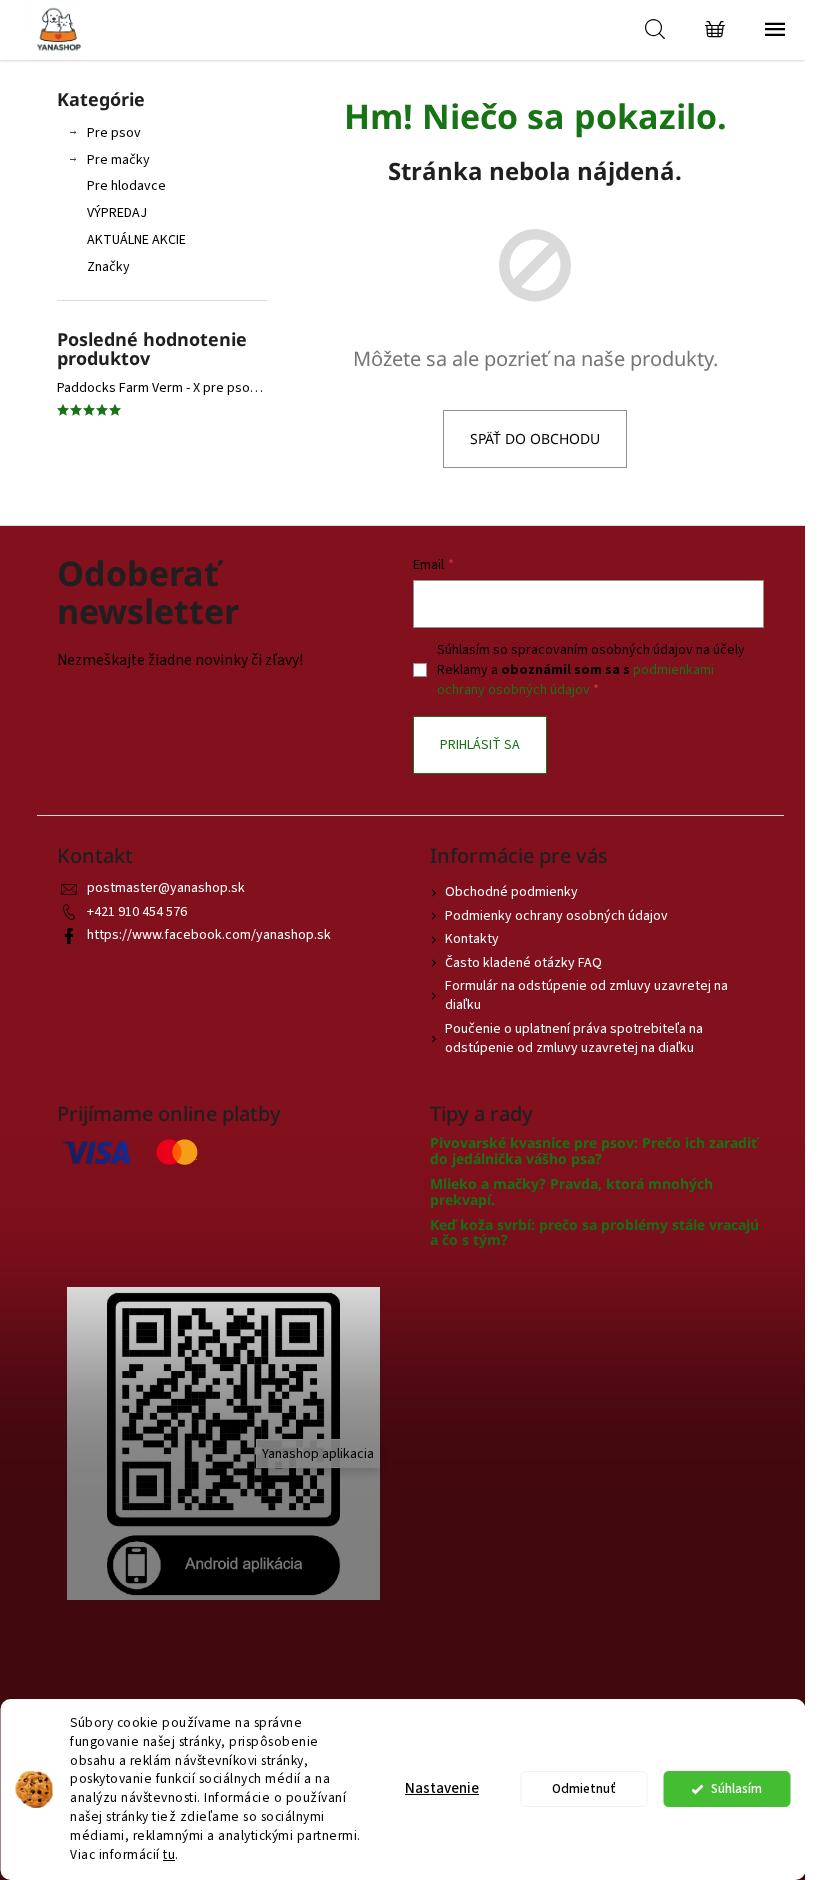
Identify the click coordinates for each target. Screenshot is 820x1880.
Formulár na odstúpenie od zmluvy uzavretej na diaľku (586, 995)
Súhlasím (736, 1788)
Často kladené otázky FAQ (523, 963)
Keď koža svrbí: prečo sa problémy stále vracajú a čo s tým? (594, 1232)
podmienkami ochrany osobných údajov (575, 680)
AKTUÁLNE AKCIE (136, 240)
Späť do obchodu (535, 438)
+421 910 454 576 (137, 912)
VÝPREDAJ (117, 213)
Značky (108, 267)
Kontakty (472, 939)
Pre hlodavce (126, 186)
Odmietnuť (584, 1788)
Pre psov (114, 133)
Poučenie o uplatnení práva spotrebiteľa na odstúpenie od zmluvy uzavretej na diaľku (574, 1038)
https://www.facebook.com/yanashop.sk (209, 935)
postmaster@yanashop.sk (166, 888)
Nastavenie (442, 1788)
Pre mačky (118, 160)
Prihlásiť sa (480, 745)
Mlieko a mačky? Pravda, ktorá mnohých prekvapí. (571, 1191)
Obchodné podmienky (511, 892)
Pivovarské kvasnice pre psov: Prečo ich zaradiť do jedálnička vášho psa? (593, 1150)
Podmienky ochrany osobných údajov (556, 916)
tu (169, 1854)
